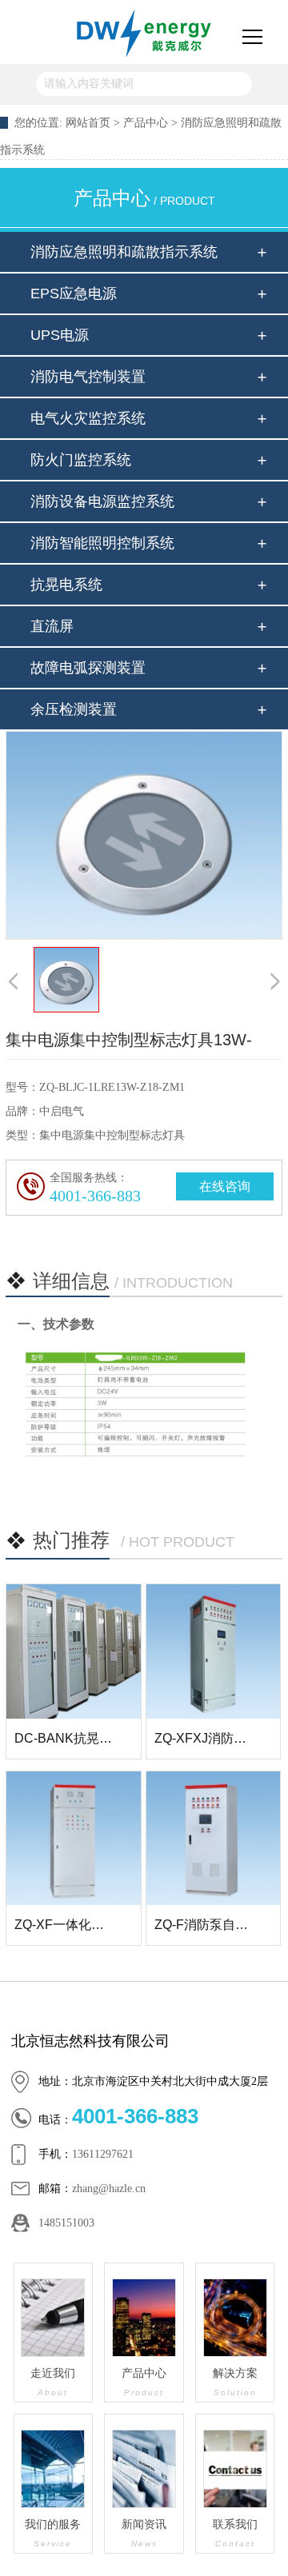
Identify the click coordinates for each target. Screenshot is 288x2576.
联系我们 (235, 2533)
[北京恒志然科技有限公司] (144, 32)
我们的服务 (53, 2533)
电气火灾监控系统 (88, 418)
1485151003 (66, 2223)
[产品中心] (144, 2318)
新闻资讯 (144, 2533)
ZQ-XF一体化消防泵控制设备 (98, 1925)
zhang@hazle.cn (109, 2189)
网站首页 (88, 123)
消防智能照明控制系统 (102, 543)
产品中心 (147, 123)
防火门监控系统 (81, 460)
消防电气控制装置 (88, 377)
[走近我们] (54, 2318)
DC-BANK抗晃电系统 (76, 1738)
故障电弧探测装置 (88, 668)
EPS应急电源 (74, 294)
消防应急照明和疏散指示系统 (124, 252)
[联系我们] (235, 2469)
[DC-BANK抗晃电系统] (74, 1651)
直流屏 (52, 626)
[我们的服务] (54, 2469)
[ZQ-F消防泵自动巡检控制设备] (214, 1839)
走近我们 (53, 2382)
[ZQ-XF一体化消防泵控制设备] (74, 1839)
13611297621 (103, 2154)
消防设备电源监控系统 (102, 501)
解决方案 (235, 2382)
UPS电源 (60, 335)
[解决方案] (235, 2318)
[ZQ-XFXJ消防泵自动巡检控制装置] (214, 1651)
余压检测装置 (74, 709)
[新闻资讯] (144, 2469)
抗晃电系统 (66, 585)
